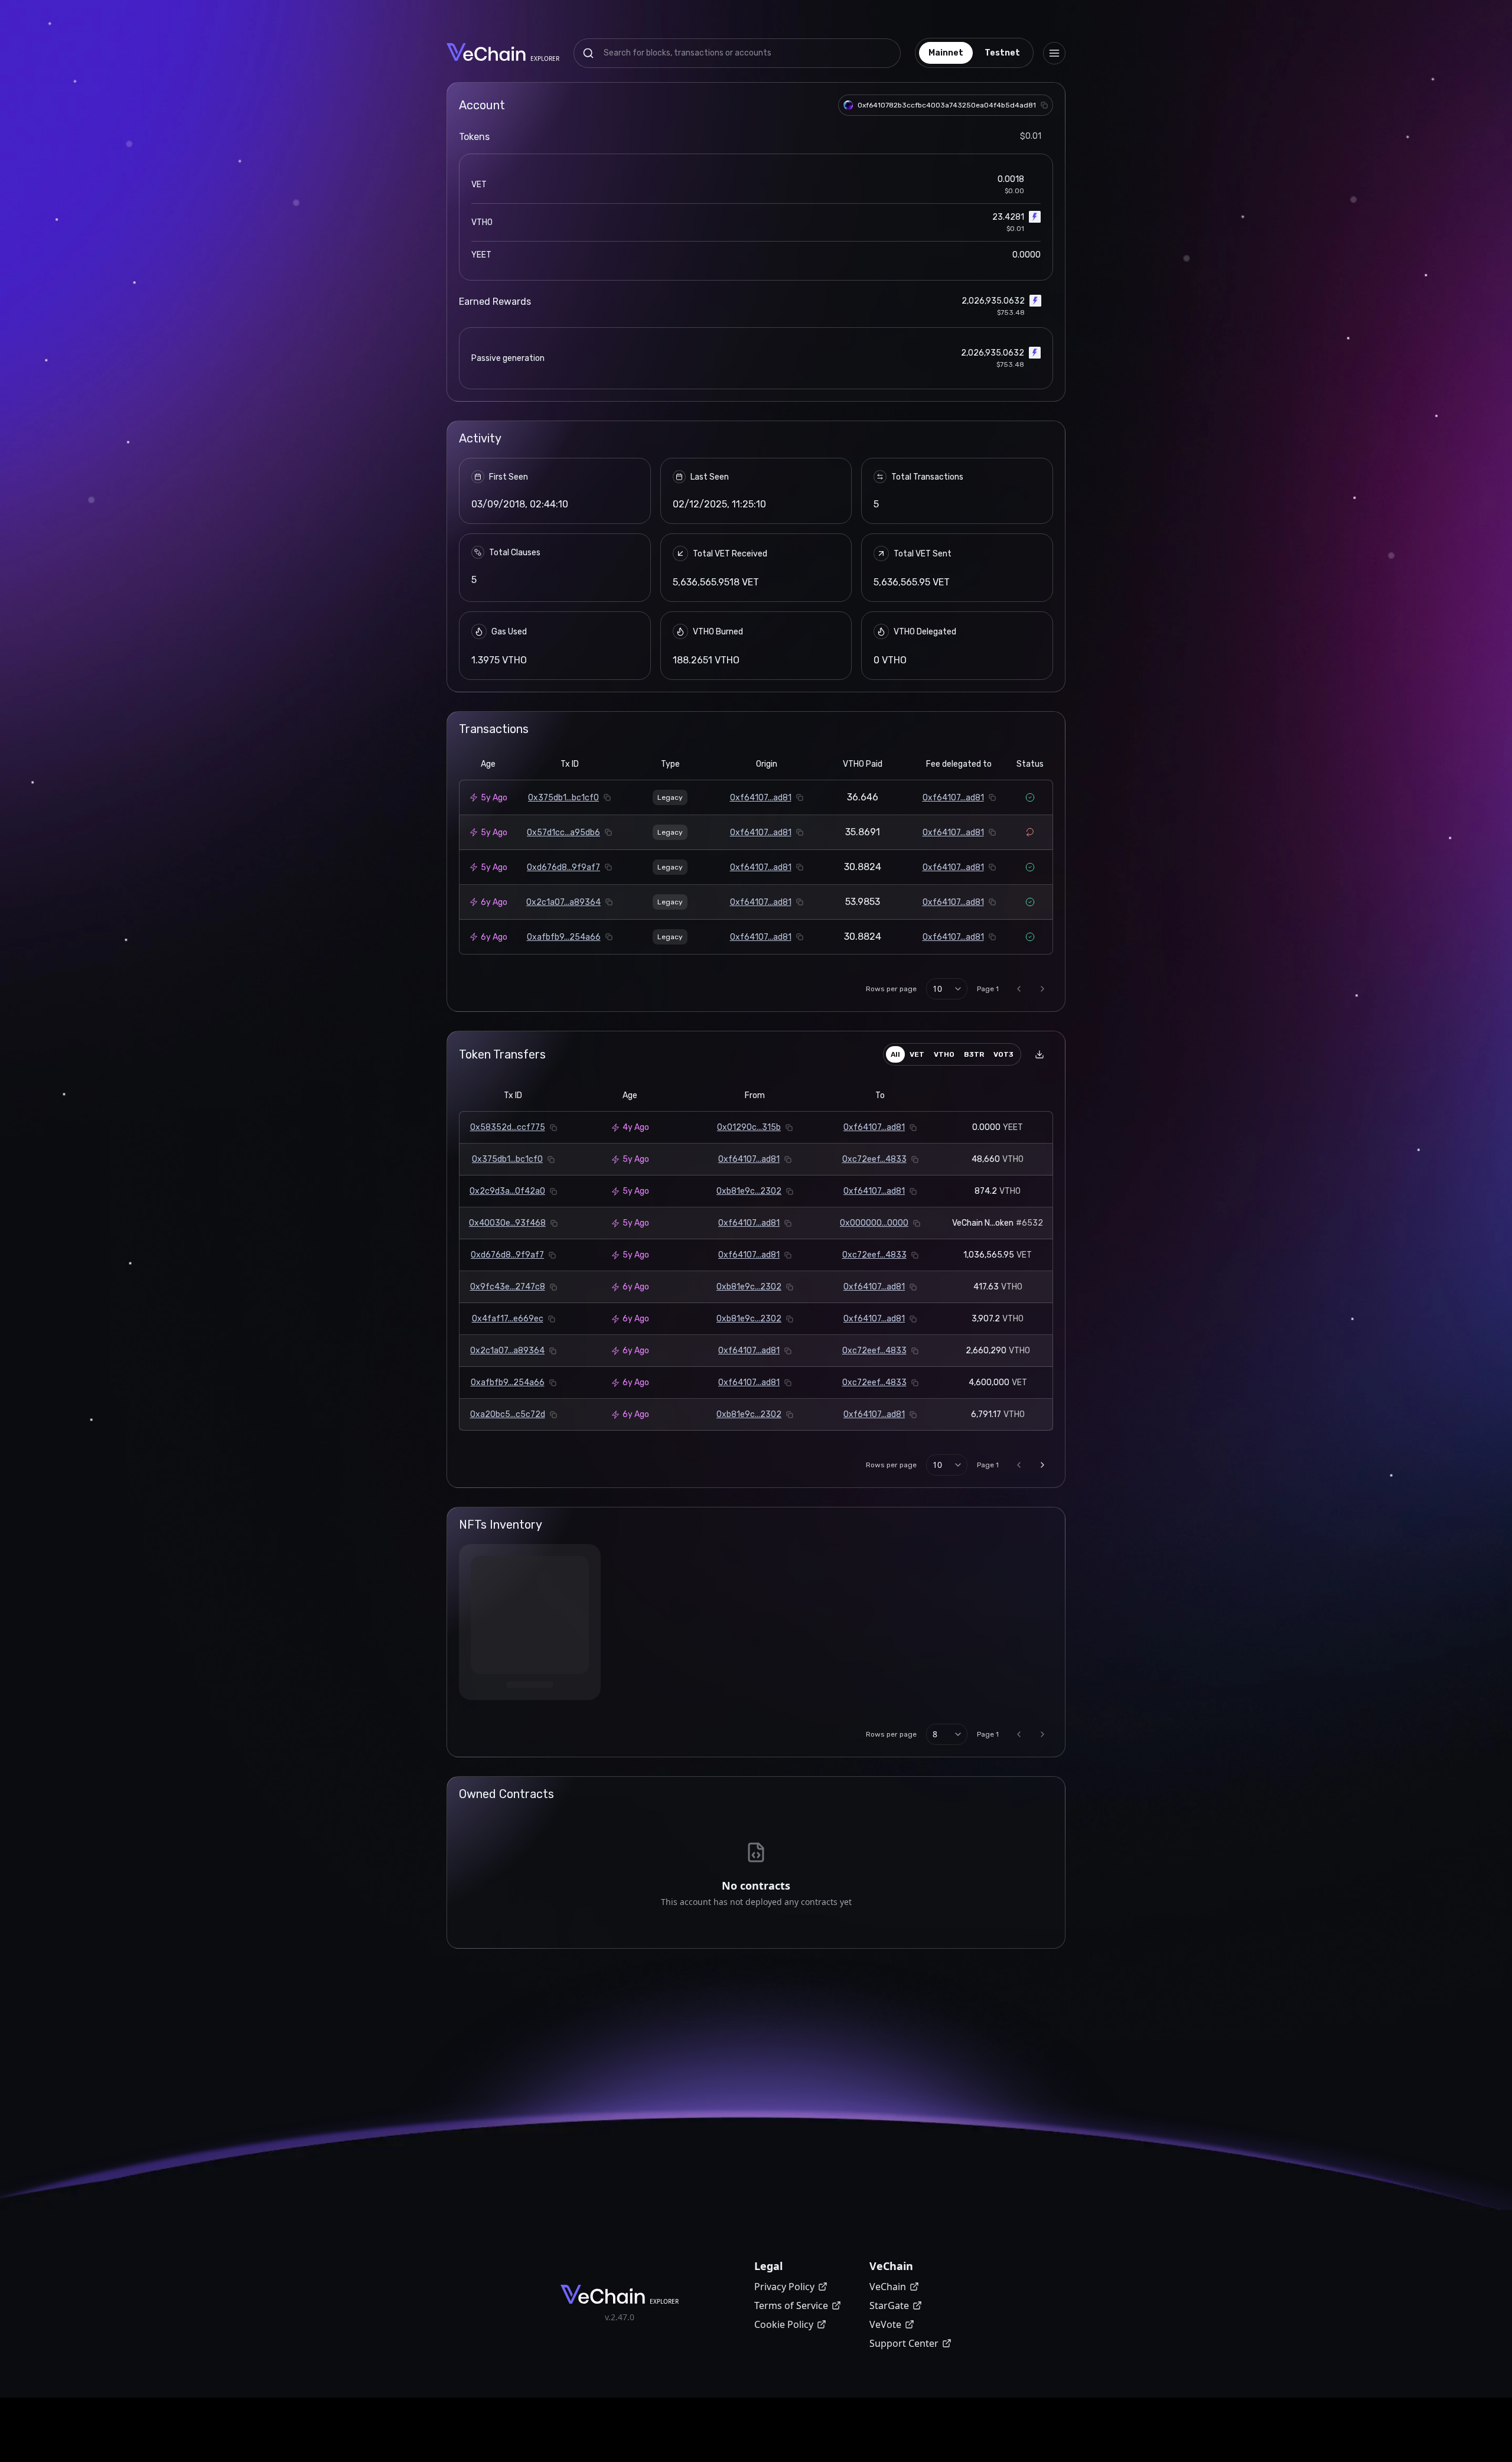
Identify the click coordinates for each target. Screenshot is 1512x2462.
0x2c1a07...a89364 (563, 902)
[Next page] (1042, 989)
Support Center (904, 2343)
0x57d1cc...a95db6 (563, 833)
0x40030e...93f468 (507, 1223)
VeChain (888, 2287)
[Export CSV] (1039, 1054)
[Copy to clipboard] (1044, 105)
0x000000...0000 (874, 1223)
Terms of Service (791, 2305)
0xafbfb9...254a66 (564, 937)
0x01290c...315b (749, 1127)
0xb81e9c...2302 (749, 1191)
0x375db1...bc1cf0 (563, 798)
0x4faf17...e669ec (508, 1319)
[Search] (588, 53)
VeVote (885, 2324)
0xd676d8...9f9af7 (563, 867)
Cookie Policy (784, 2324)
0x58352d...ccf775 (508, 1127)
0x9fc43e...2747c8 (508, 1287)
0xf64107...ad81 (761, 798)
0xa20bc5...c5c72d (508, 1414)
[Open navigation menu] (1054, 53)
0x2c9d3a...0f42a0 (507, 1191)
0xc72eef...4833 (874, 1159)
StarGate (889, 2305)
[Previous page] (1019, 989)
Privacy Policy (784, 2287)
